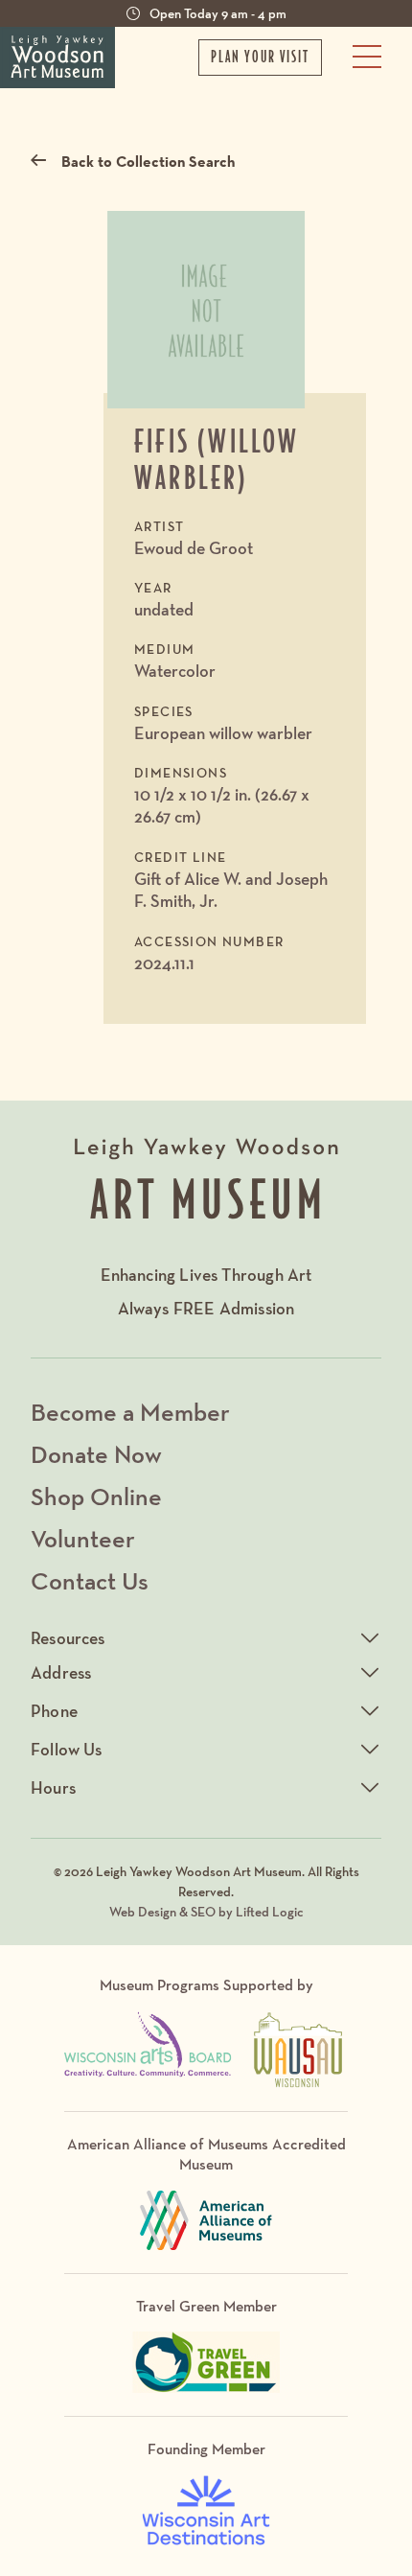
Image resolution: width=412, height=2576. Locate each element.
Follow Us (67, 1749)
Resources (68, 1638)
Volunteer (83, 1538)
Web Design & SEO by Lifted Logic (206, 1912)
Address (61, 1672)
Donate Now (96, 1454)
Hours (53, 1787)
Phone (54, 1711)
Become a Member (130, 1412)
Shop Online (96, 1496)
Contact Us (90, 1580)
